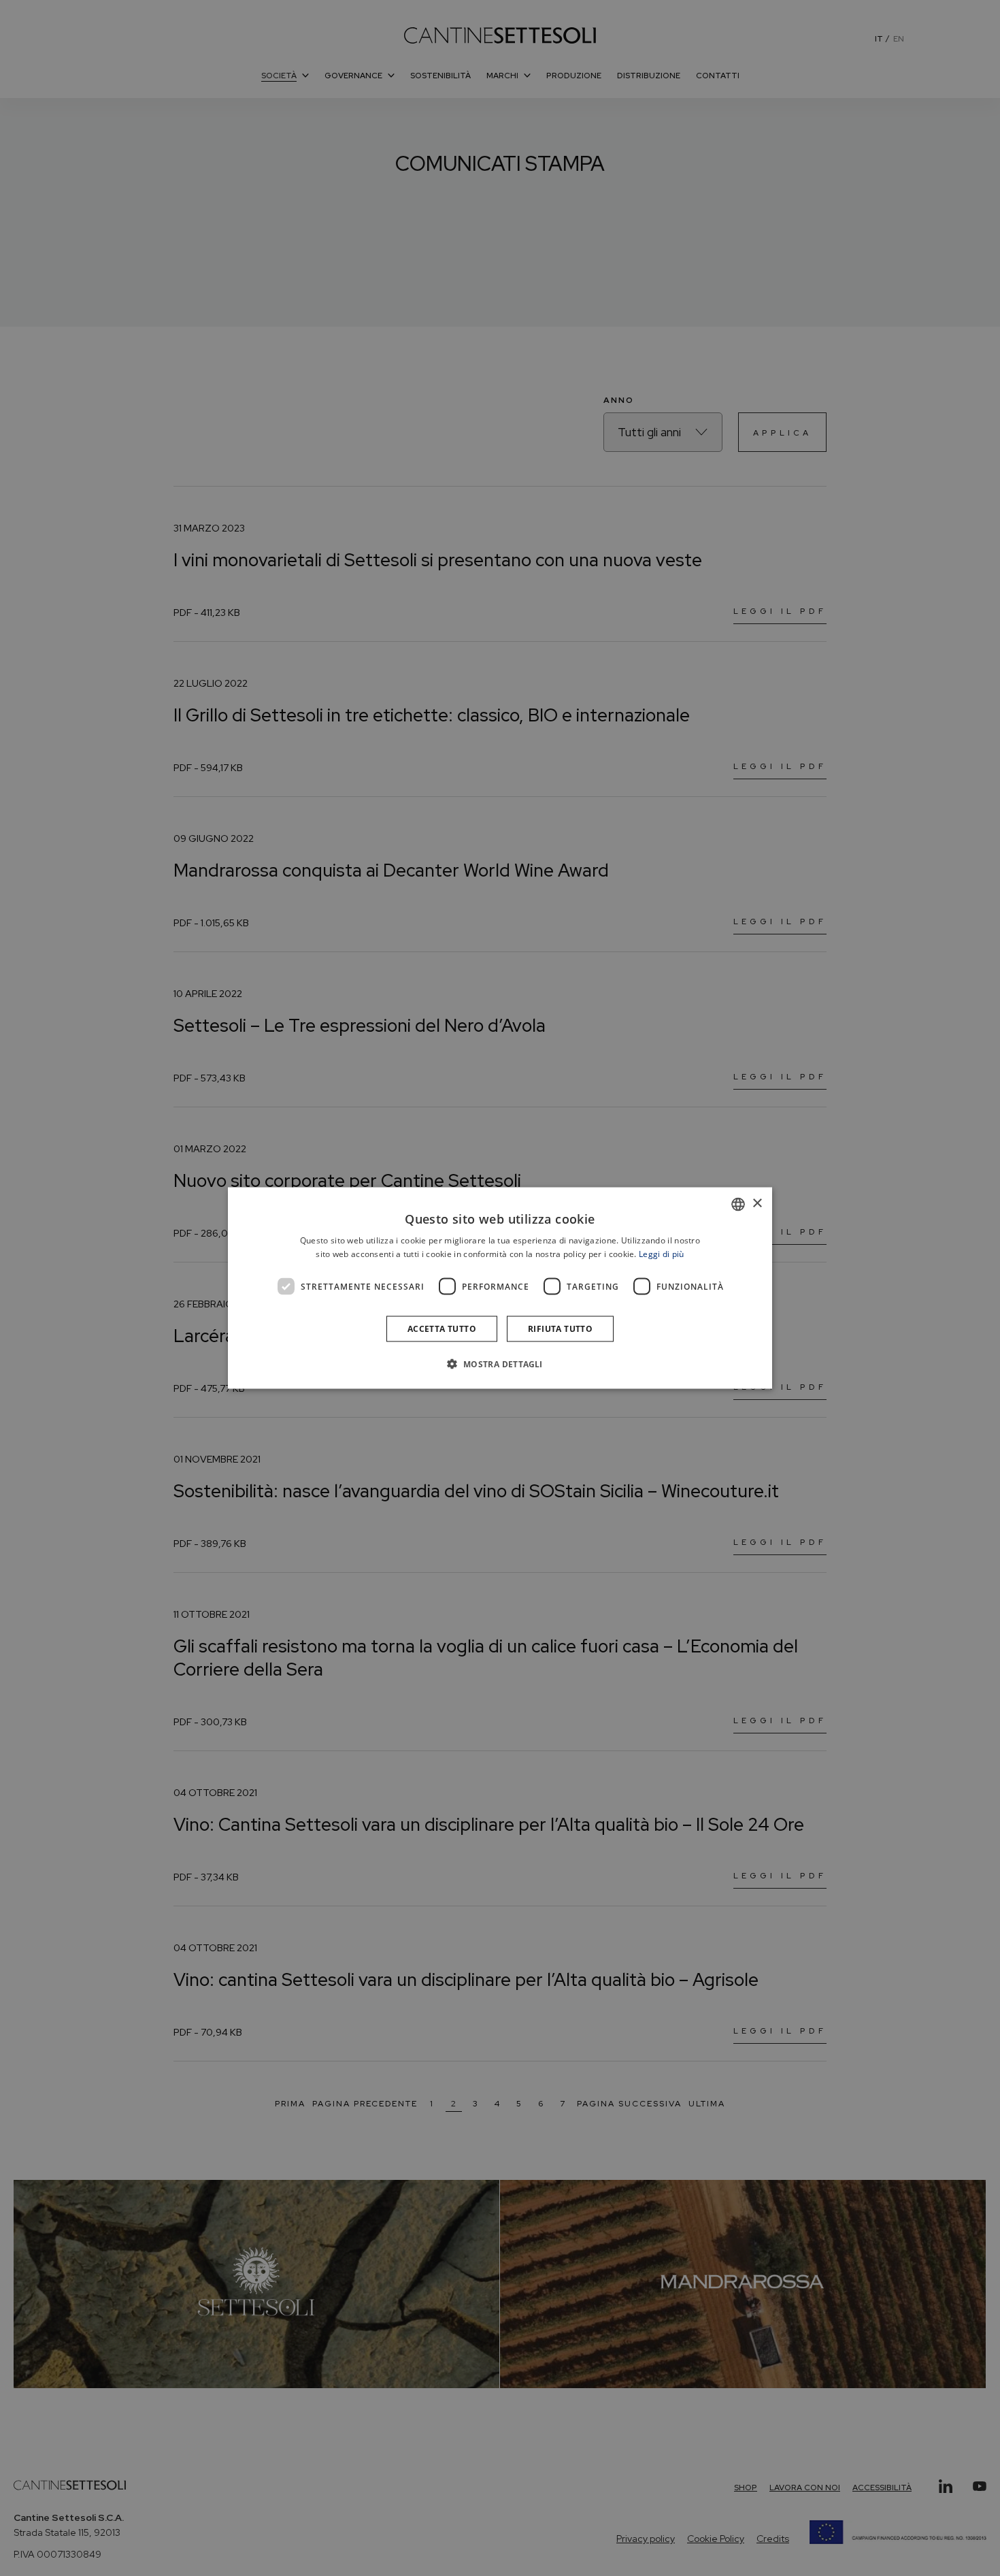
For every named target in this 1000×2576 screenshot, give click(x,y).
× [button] (757, 1204)
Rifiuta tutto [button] (560, 1329)
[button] (500, 1364)
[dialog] (500, 1288)
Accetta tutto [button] (442, 1329)
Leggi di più (662, 1253)
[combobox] (738, 1204)
